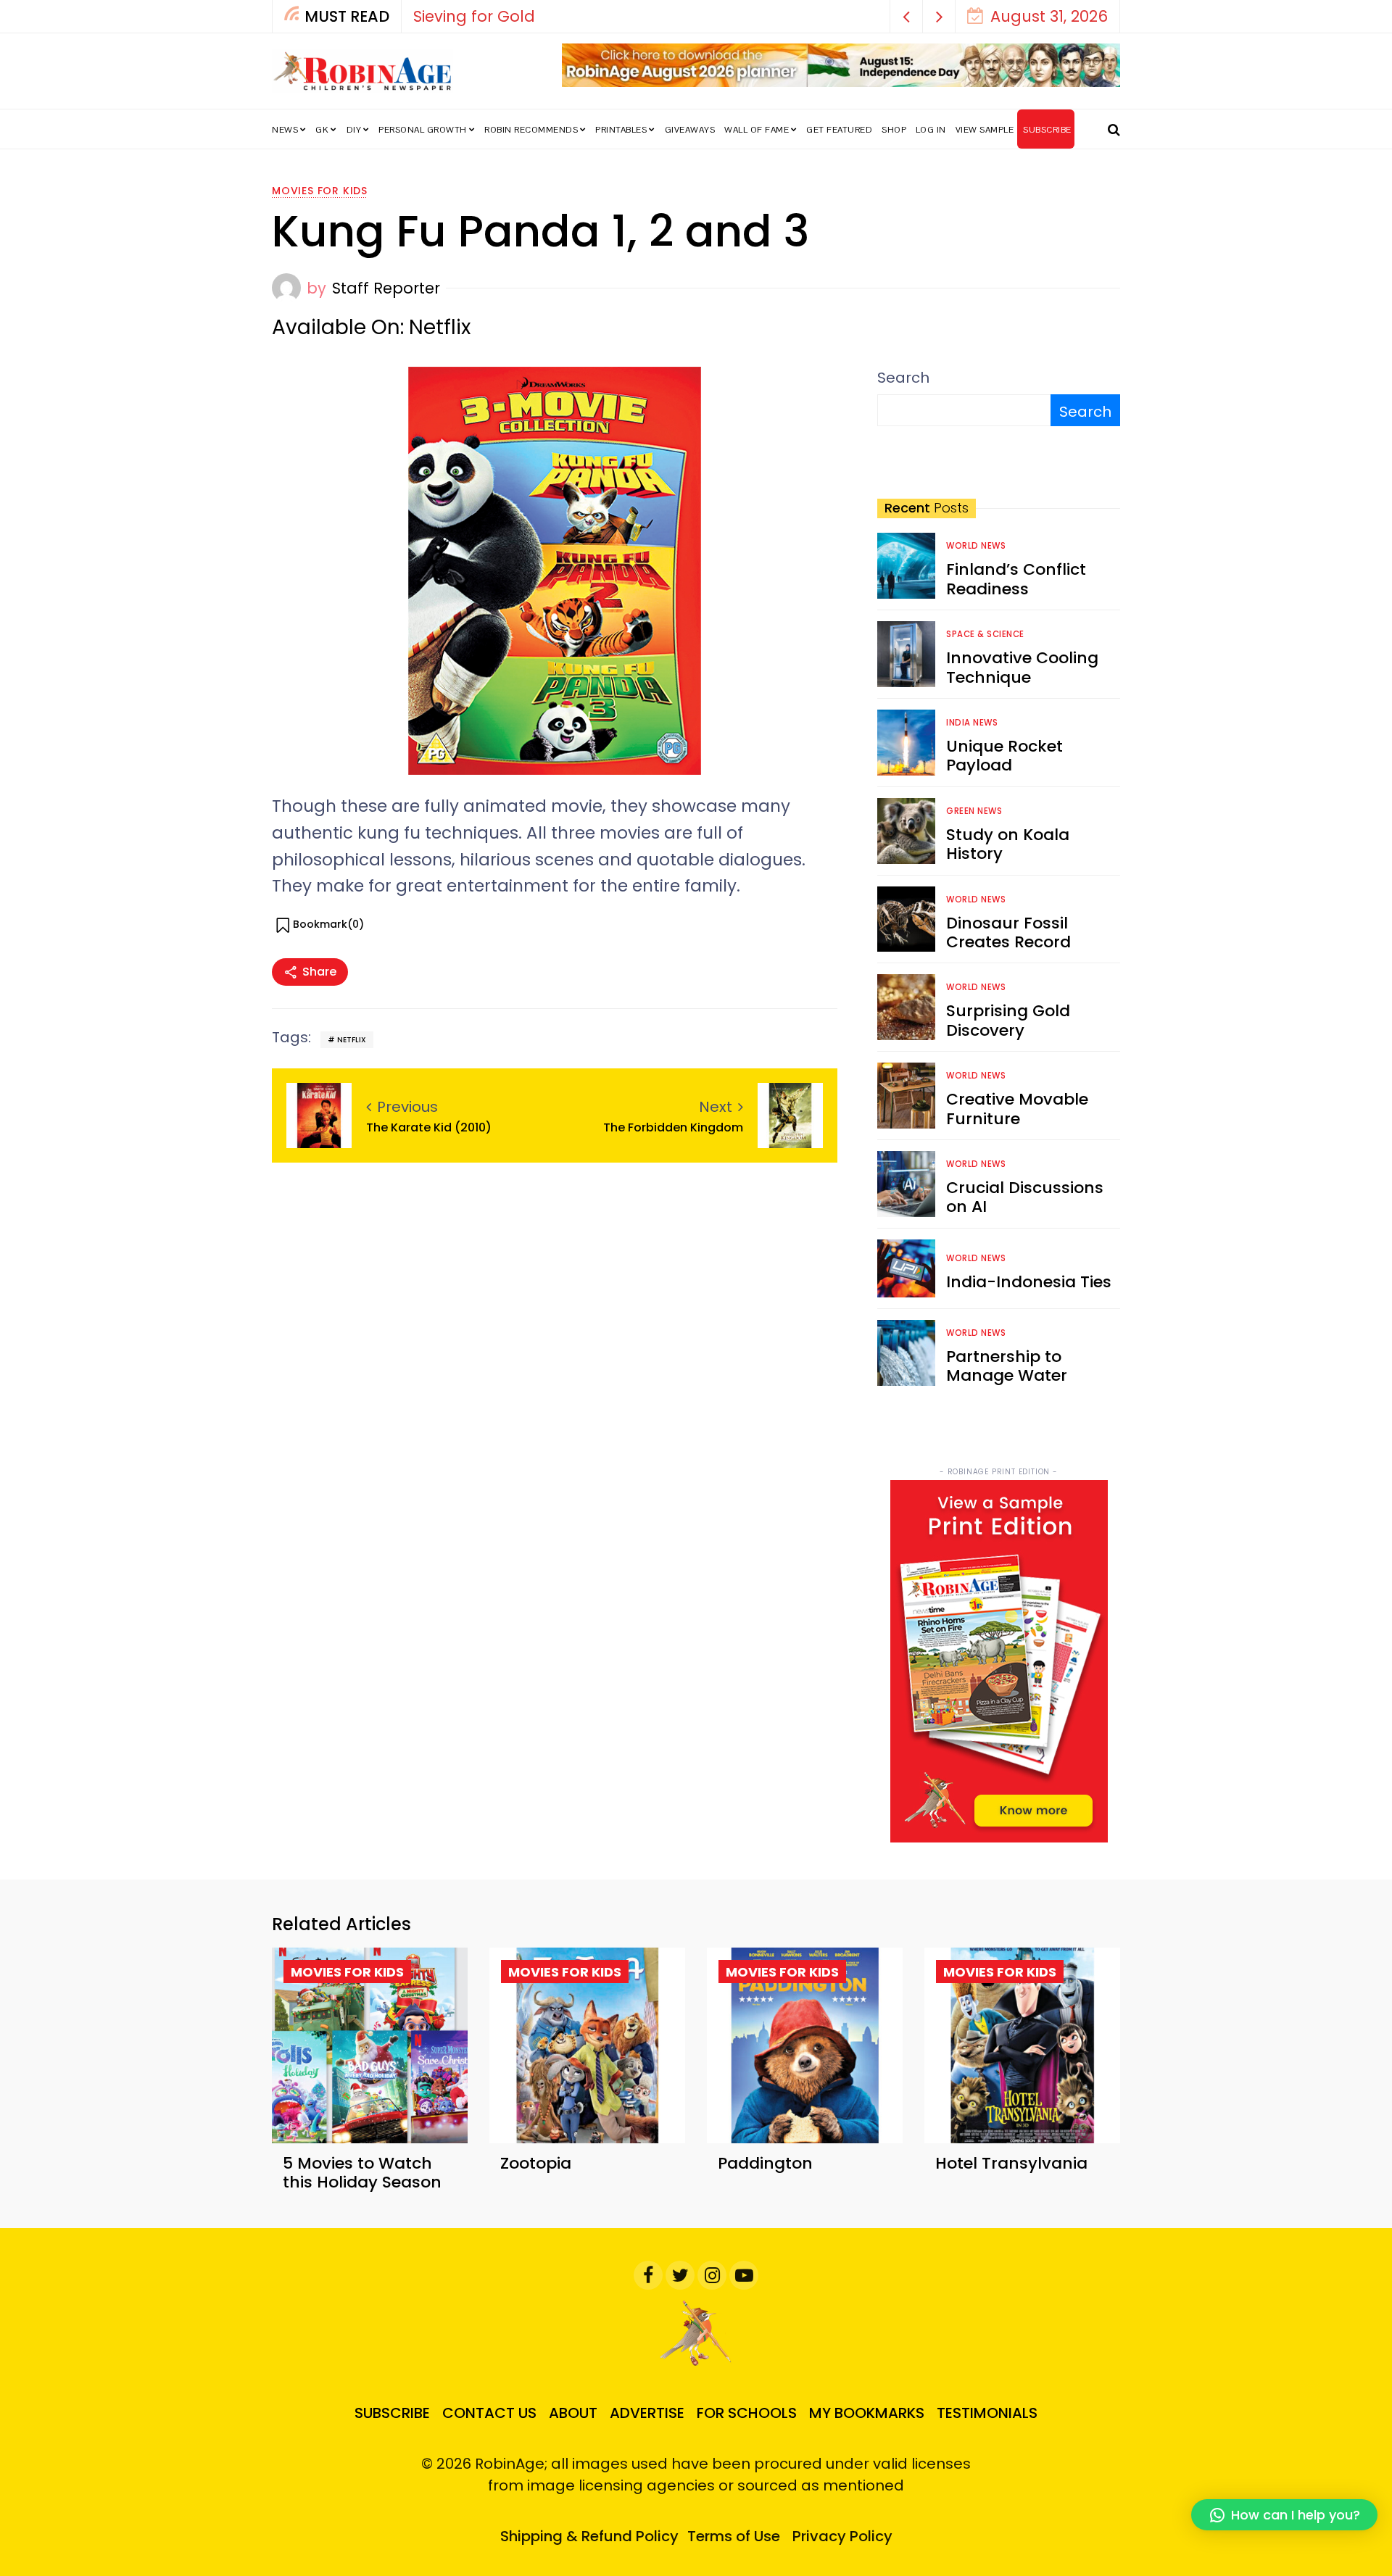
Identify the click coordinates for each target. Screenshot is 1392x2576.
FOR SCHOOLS (747, 2413)
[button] (907, 16)
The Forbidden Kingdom (673, 1127)
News (285, 130)
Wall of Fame (757, 130)
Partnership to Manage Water (1007, 1366)
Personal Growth (423, 130)
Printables (621, 130)
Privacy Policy (842, 2536)
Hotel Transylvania (1011, 2163)
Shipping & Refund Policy (589, 2536)
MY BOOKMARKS (867, 2413)
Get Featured (839, 130)
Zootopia (536, 2163)
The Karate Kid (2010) (430, 1127)
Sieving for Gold (463, 16)
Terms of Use (734, 2536)
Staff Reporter (386, 288)
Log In (931, 130)
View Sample (985, 130)
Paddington (765, 2163)
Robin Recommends (531, 130)
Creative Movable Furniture (1017, 1109)
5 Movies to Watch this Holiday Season (362, 2173)
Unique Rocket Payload (1004, 756)
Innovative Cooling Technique (1022, 667)
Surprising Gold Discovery (1008, 1020)
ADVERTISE (647, 2413)
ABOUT (573, 2413)
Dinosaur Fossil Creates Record (1008, 932)
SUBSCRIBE (1047, 130)
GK (322, 130)
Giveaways (690, 130)
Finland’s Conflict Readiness (1016, 579)
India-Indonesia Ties (1029, 1282)
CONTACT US (489, 2413)
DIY (354, 130)
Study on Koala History (1008, 844)
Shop (894, 130)
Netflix (352, 1040)
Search (903, 378)
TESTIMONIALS (987, 2413)
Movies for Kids (320, 191)
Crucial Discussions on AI (1025, 1197)
